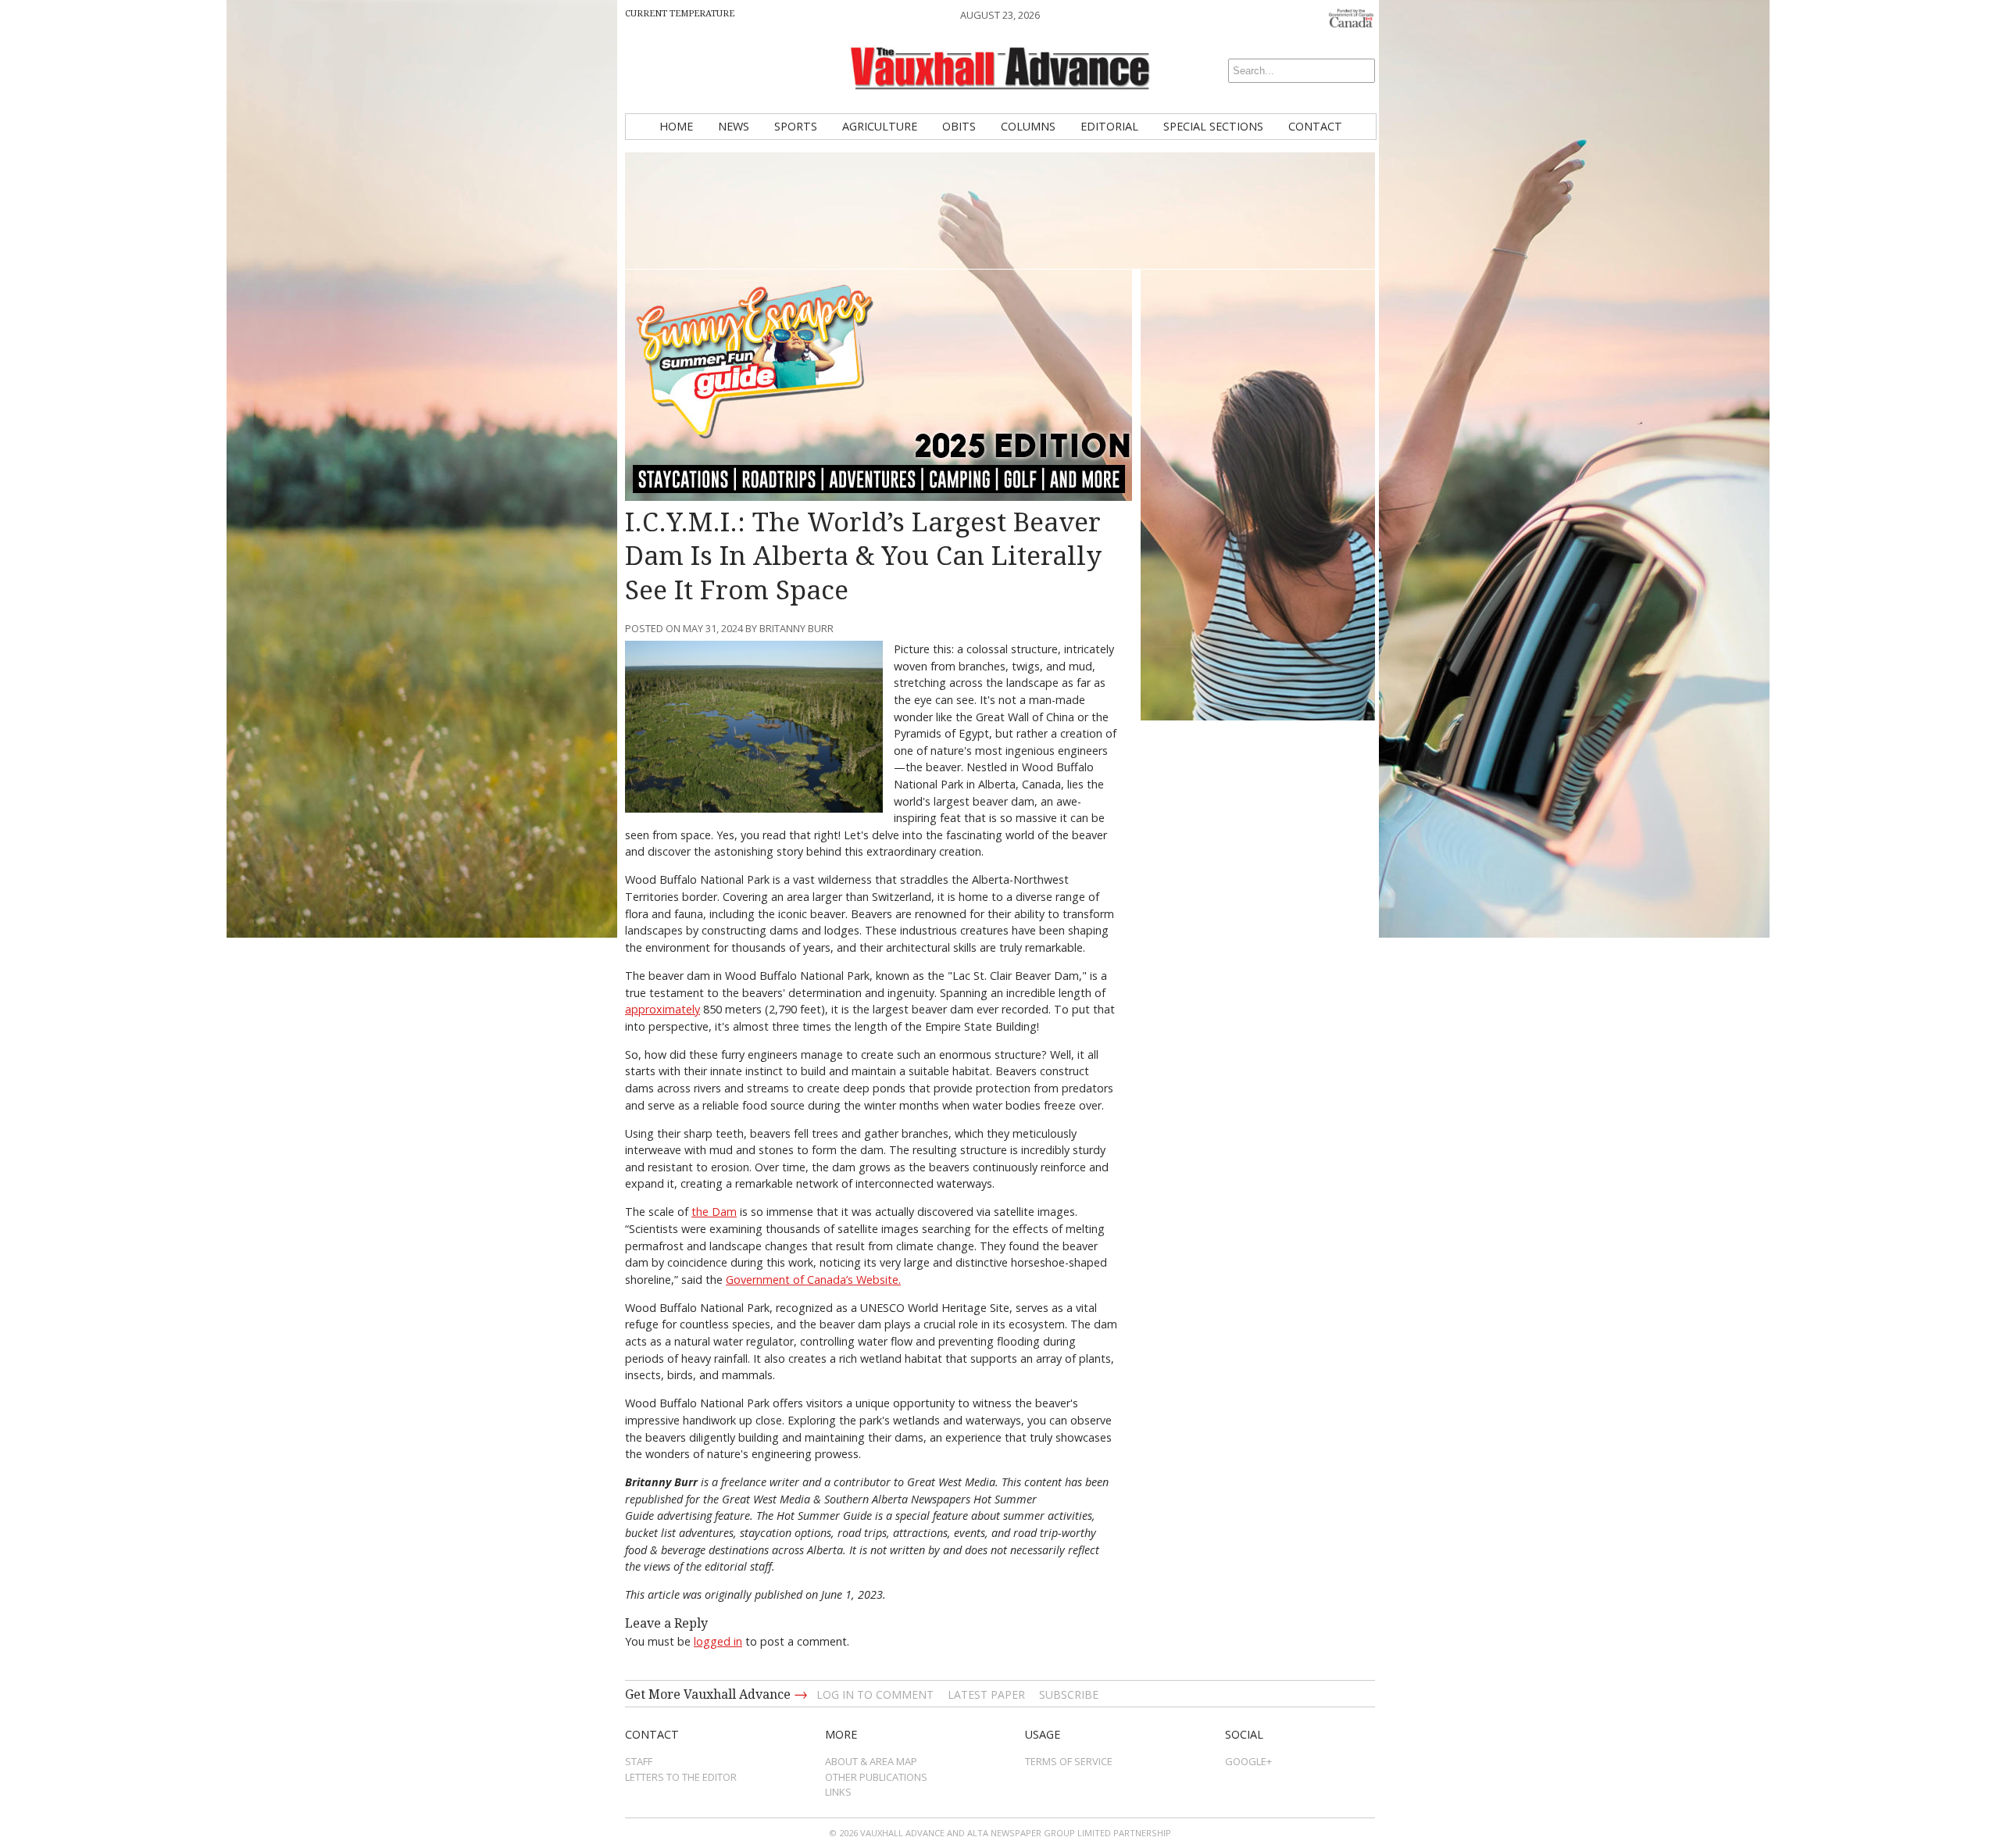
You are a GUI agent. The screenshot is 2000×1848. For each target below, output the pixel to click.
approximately (662, 1009)
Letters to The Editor (681, 1777)
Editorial (1109, 126)
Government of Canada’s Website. (813, 1280)
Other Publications (876, 1777)
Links (838, 1792)
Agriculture (880, 126)
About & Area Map (871, 1761)
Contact (1315, 126)
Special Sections (1213, 126)
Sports (796, 126)
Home (676, 126)
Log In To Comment (875, 1694)
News (734, 126)
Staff (639, 1761)
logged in (718, 1641)
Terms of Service (1069, 1761)
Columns (1028, 126)
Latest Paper (986, 1694)
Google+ (1248, 1761)
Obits (959, 126)
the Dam (714, 1212)
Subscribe (1069, 1694)
